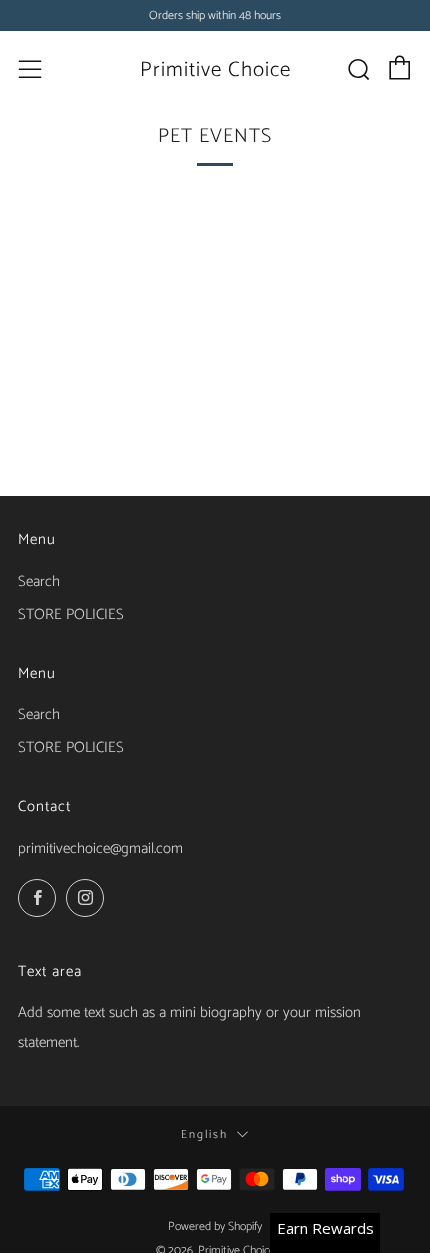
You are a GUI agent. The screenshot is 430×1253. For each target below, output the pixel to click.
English (204, 1134)
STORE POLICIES (71, 614)
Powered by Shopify (215, 1226)
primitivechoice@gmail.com (100, 848)
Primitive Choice (215, 70)
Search (39, 581)
